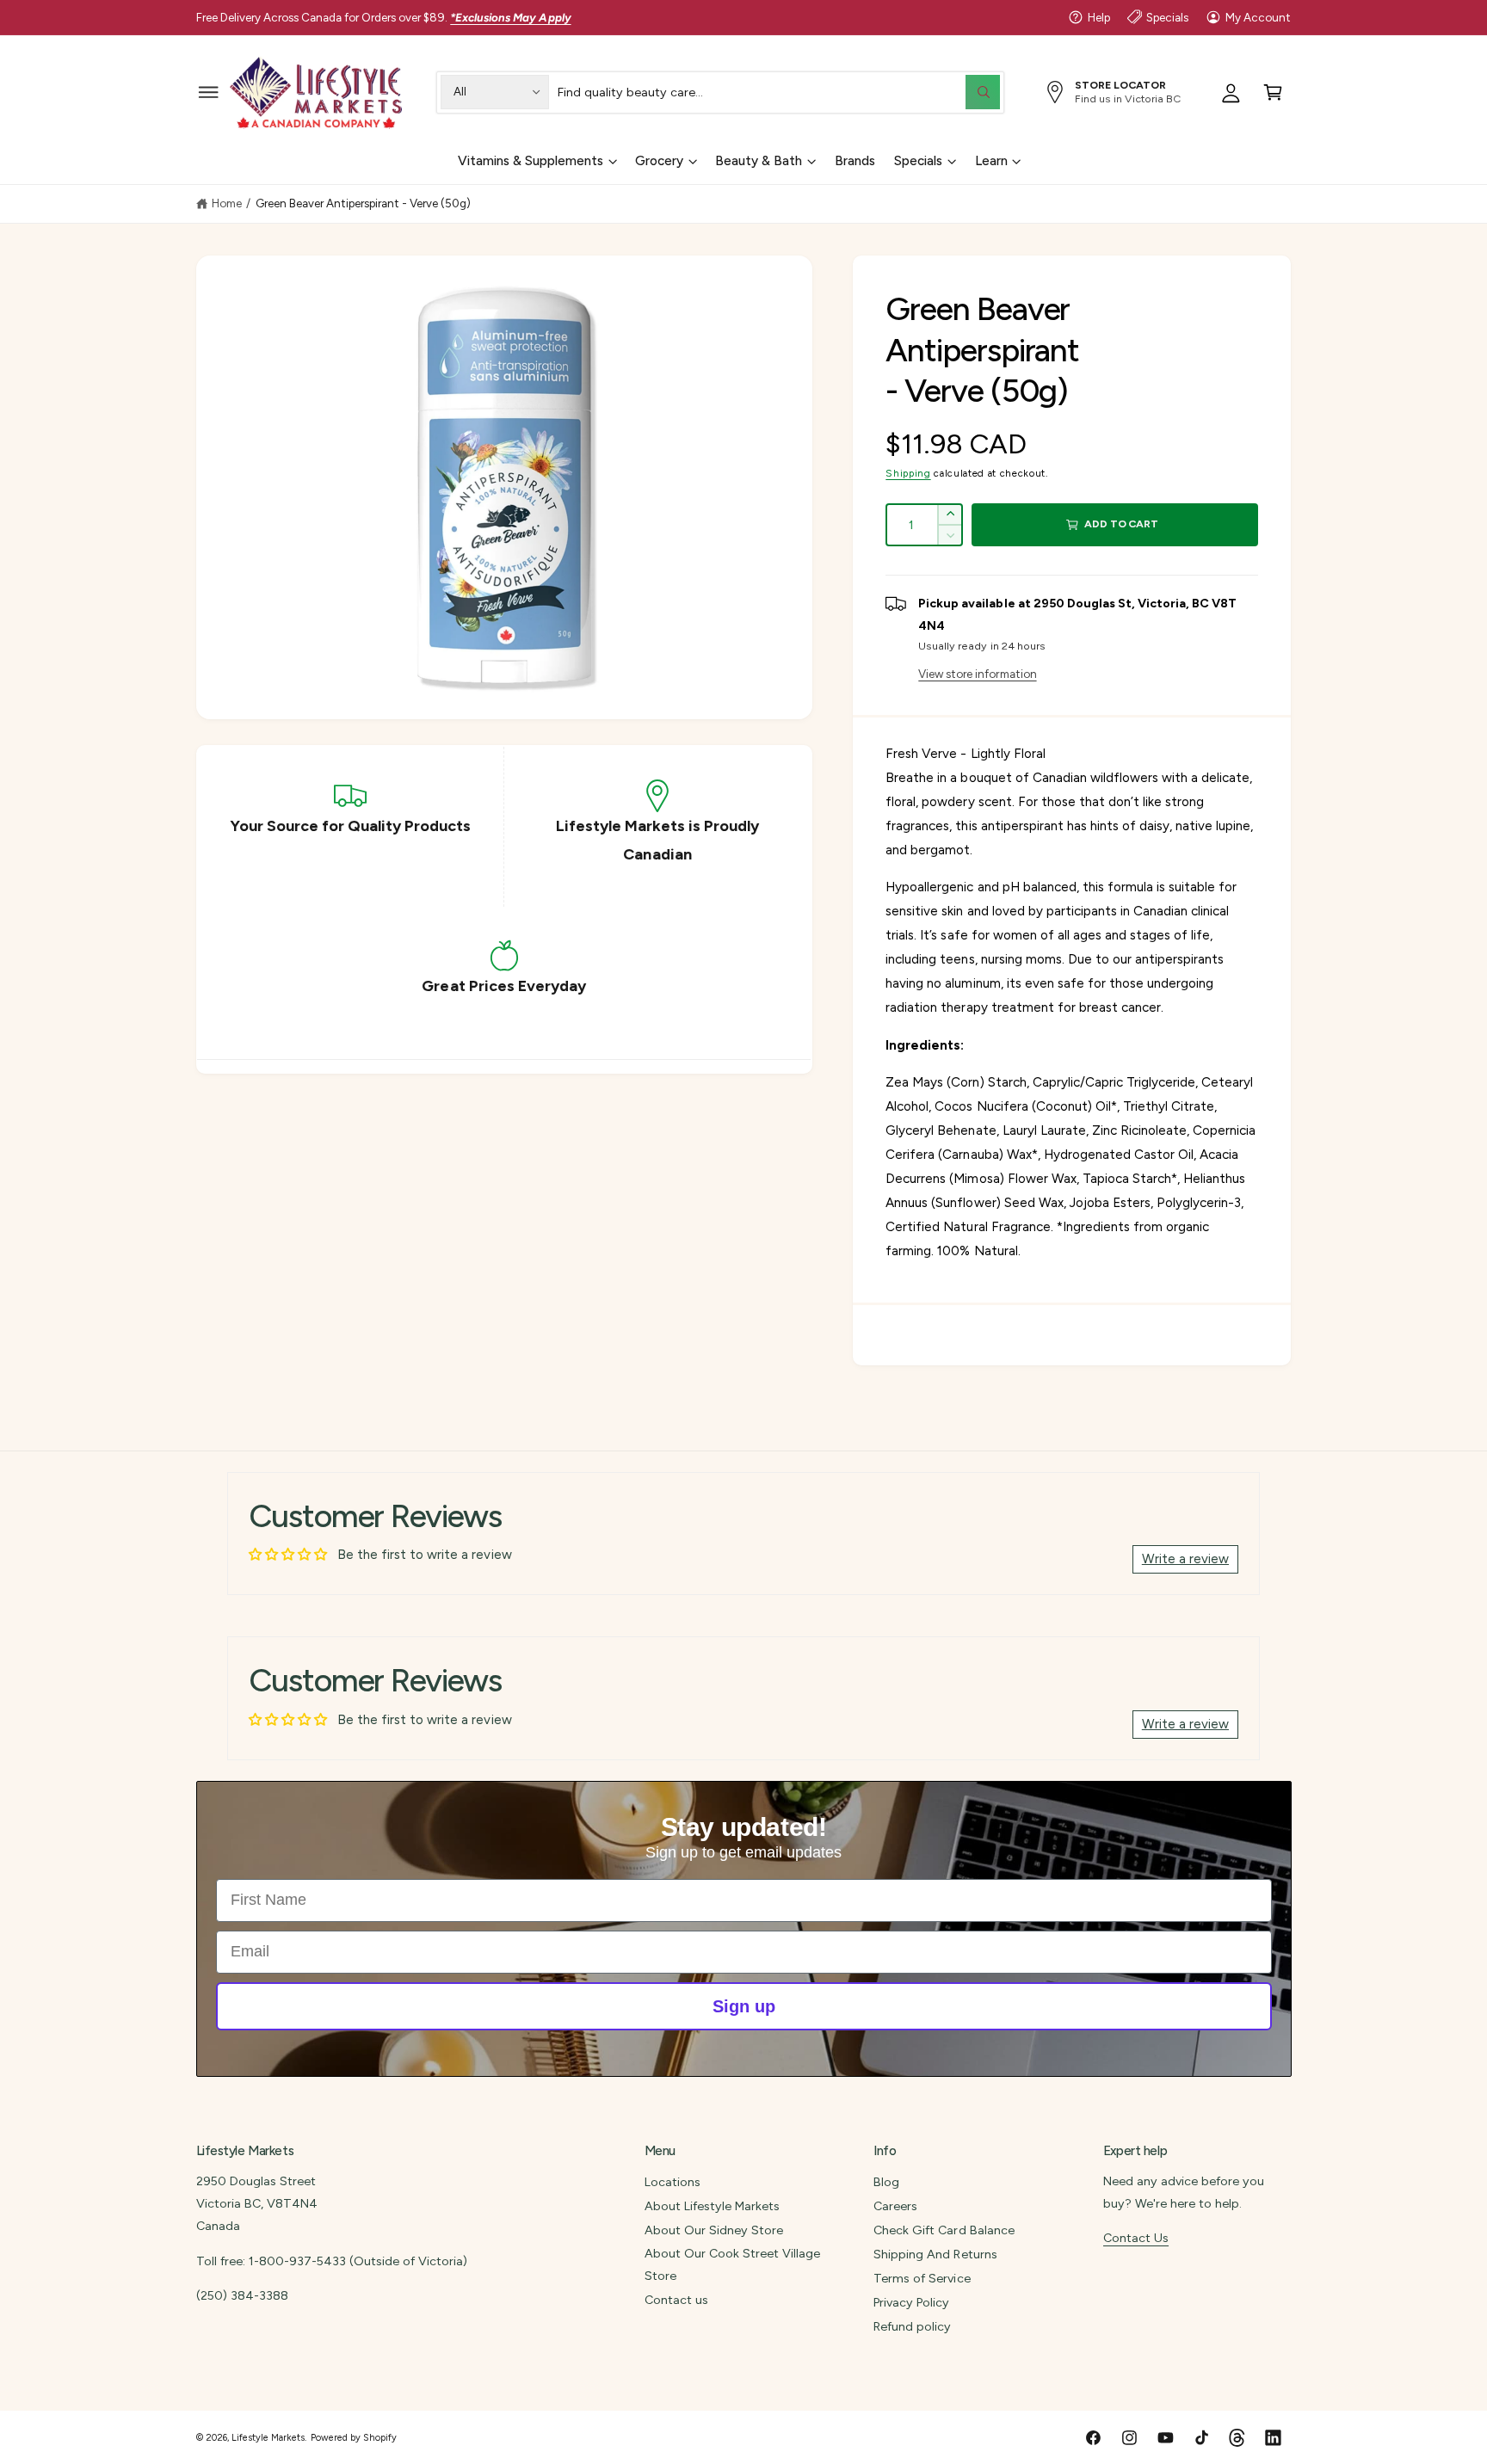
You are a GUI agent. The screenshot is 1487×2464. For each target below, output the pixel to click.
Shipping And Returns (935, 2254)
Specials (1167, 17)
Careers (895, 2206)
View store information (977, 674)
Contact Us (1136, 2238)
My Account (1258, 17)
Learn (991, 161)
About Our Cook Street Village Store (732, 2264)
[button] (209, 92)
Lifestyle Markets (268, 2438)
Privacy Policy (911, 2302)
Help (1099, 17)
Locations (673, 2182)
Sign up (744, 2006)
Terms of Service (922, 2278)
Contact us (676, 2300)
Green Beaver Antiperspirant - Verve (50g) (364, 203)
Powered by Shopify (354, 2438)
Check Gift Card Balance (944, 2230)
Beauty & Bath (759, 161)
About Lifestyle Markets (712, 2206)
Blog (886, 2182)
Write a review (1185, 1559)
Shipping (908, 473)
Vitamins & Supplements (531, 161)
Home (227, 203)
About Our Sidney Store (714, 2230)
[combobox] (779, 92)
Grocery (659, 161)
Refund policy (912, 2326)
